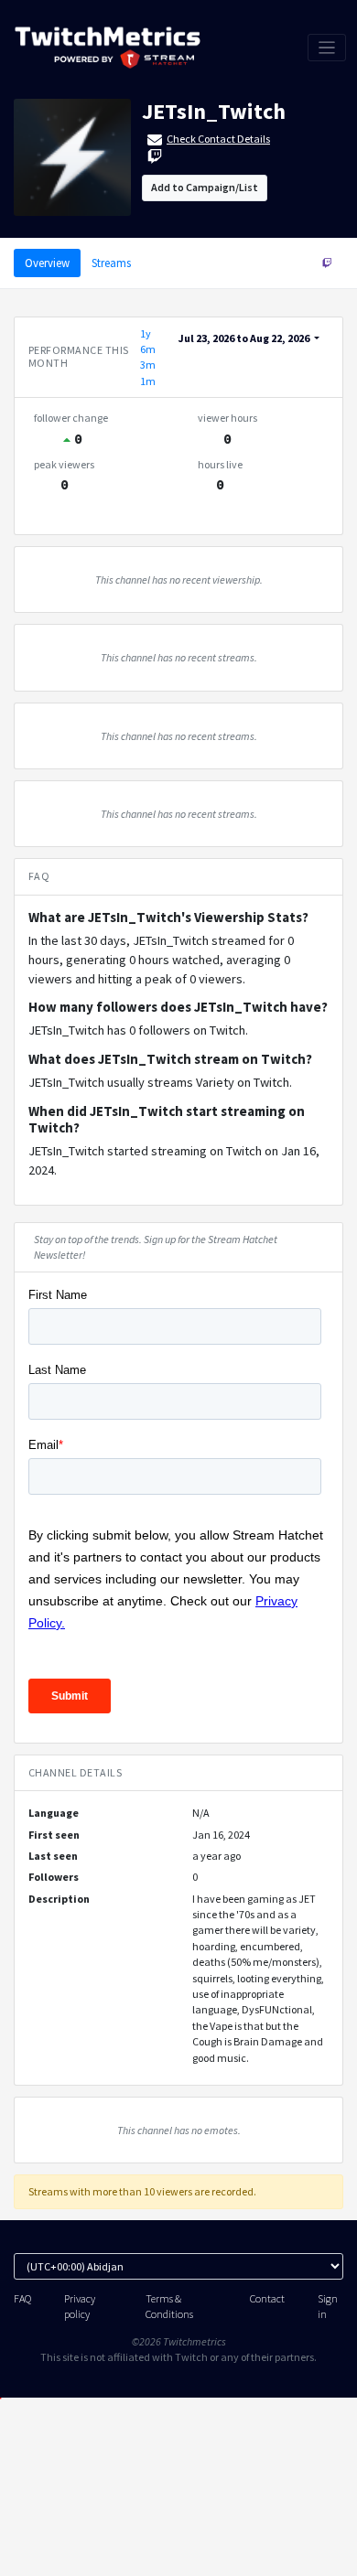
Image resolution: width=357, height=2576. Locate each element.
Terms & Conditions (169, 2306)
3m (148, 365)
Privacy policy (80, 2306)
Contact (267, 2298)
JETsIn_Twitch (214, 111)
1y (146, 333)
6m (148, 349)
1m (148, 381)
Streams (111, 263)
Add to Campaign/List (205, 187)
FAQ (22, 2298)
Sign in (328, 2306)
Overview (47, 263)
